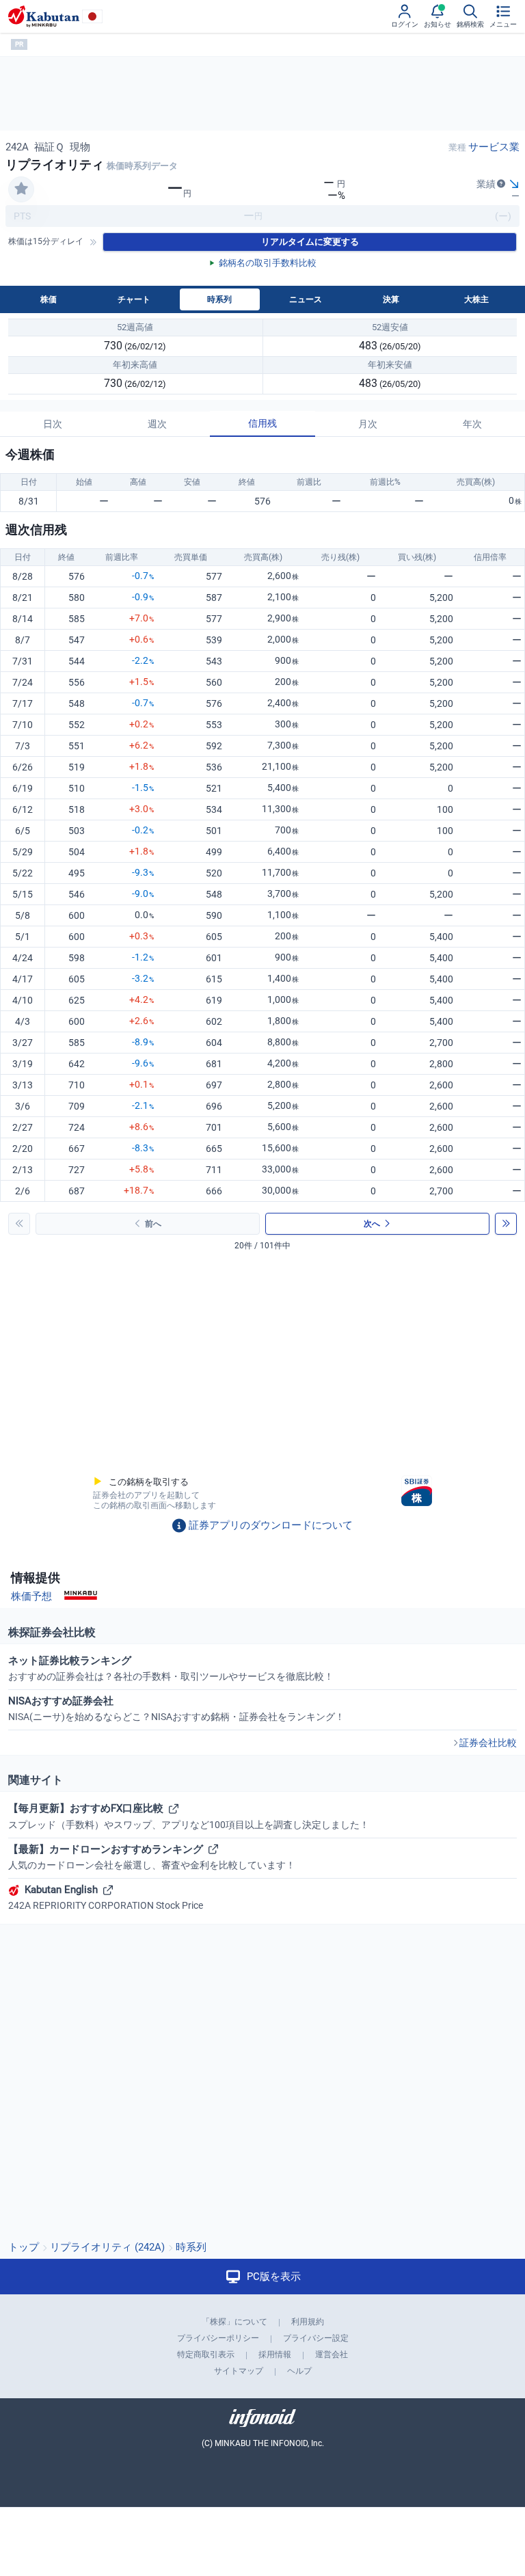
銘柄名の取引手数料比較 (268, 263)
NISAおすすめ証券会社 (176, 1708)
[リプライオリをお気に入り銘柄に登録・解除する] (21, 189)
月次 (368, 424)
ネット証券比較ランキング (171, 1668)
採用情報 (275, 2354)
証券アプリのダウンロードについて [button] (271, 1525)
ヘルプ (299, 2371)
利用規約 (308, 2322)
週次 (157, 424)
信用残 (262, 423)
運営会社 (332, 2354)
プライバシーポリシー (218, 2338)
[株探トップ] (44, 16)
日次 (53, 424)
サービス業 (494, 147)
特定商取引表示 (206, 2354)
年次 (472, 424)
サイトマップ (239, 2371)
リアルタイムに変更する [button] (310, 242)
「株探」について (234, 2322)
